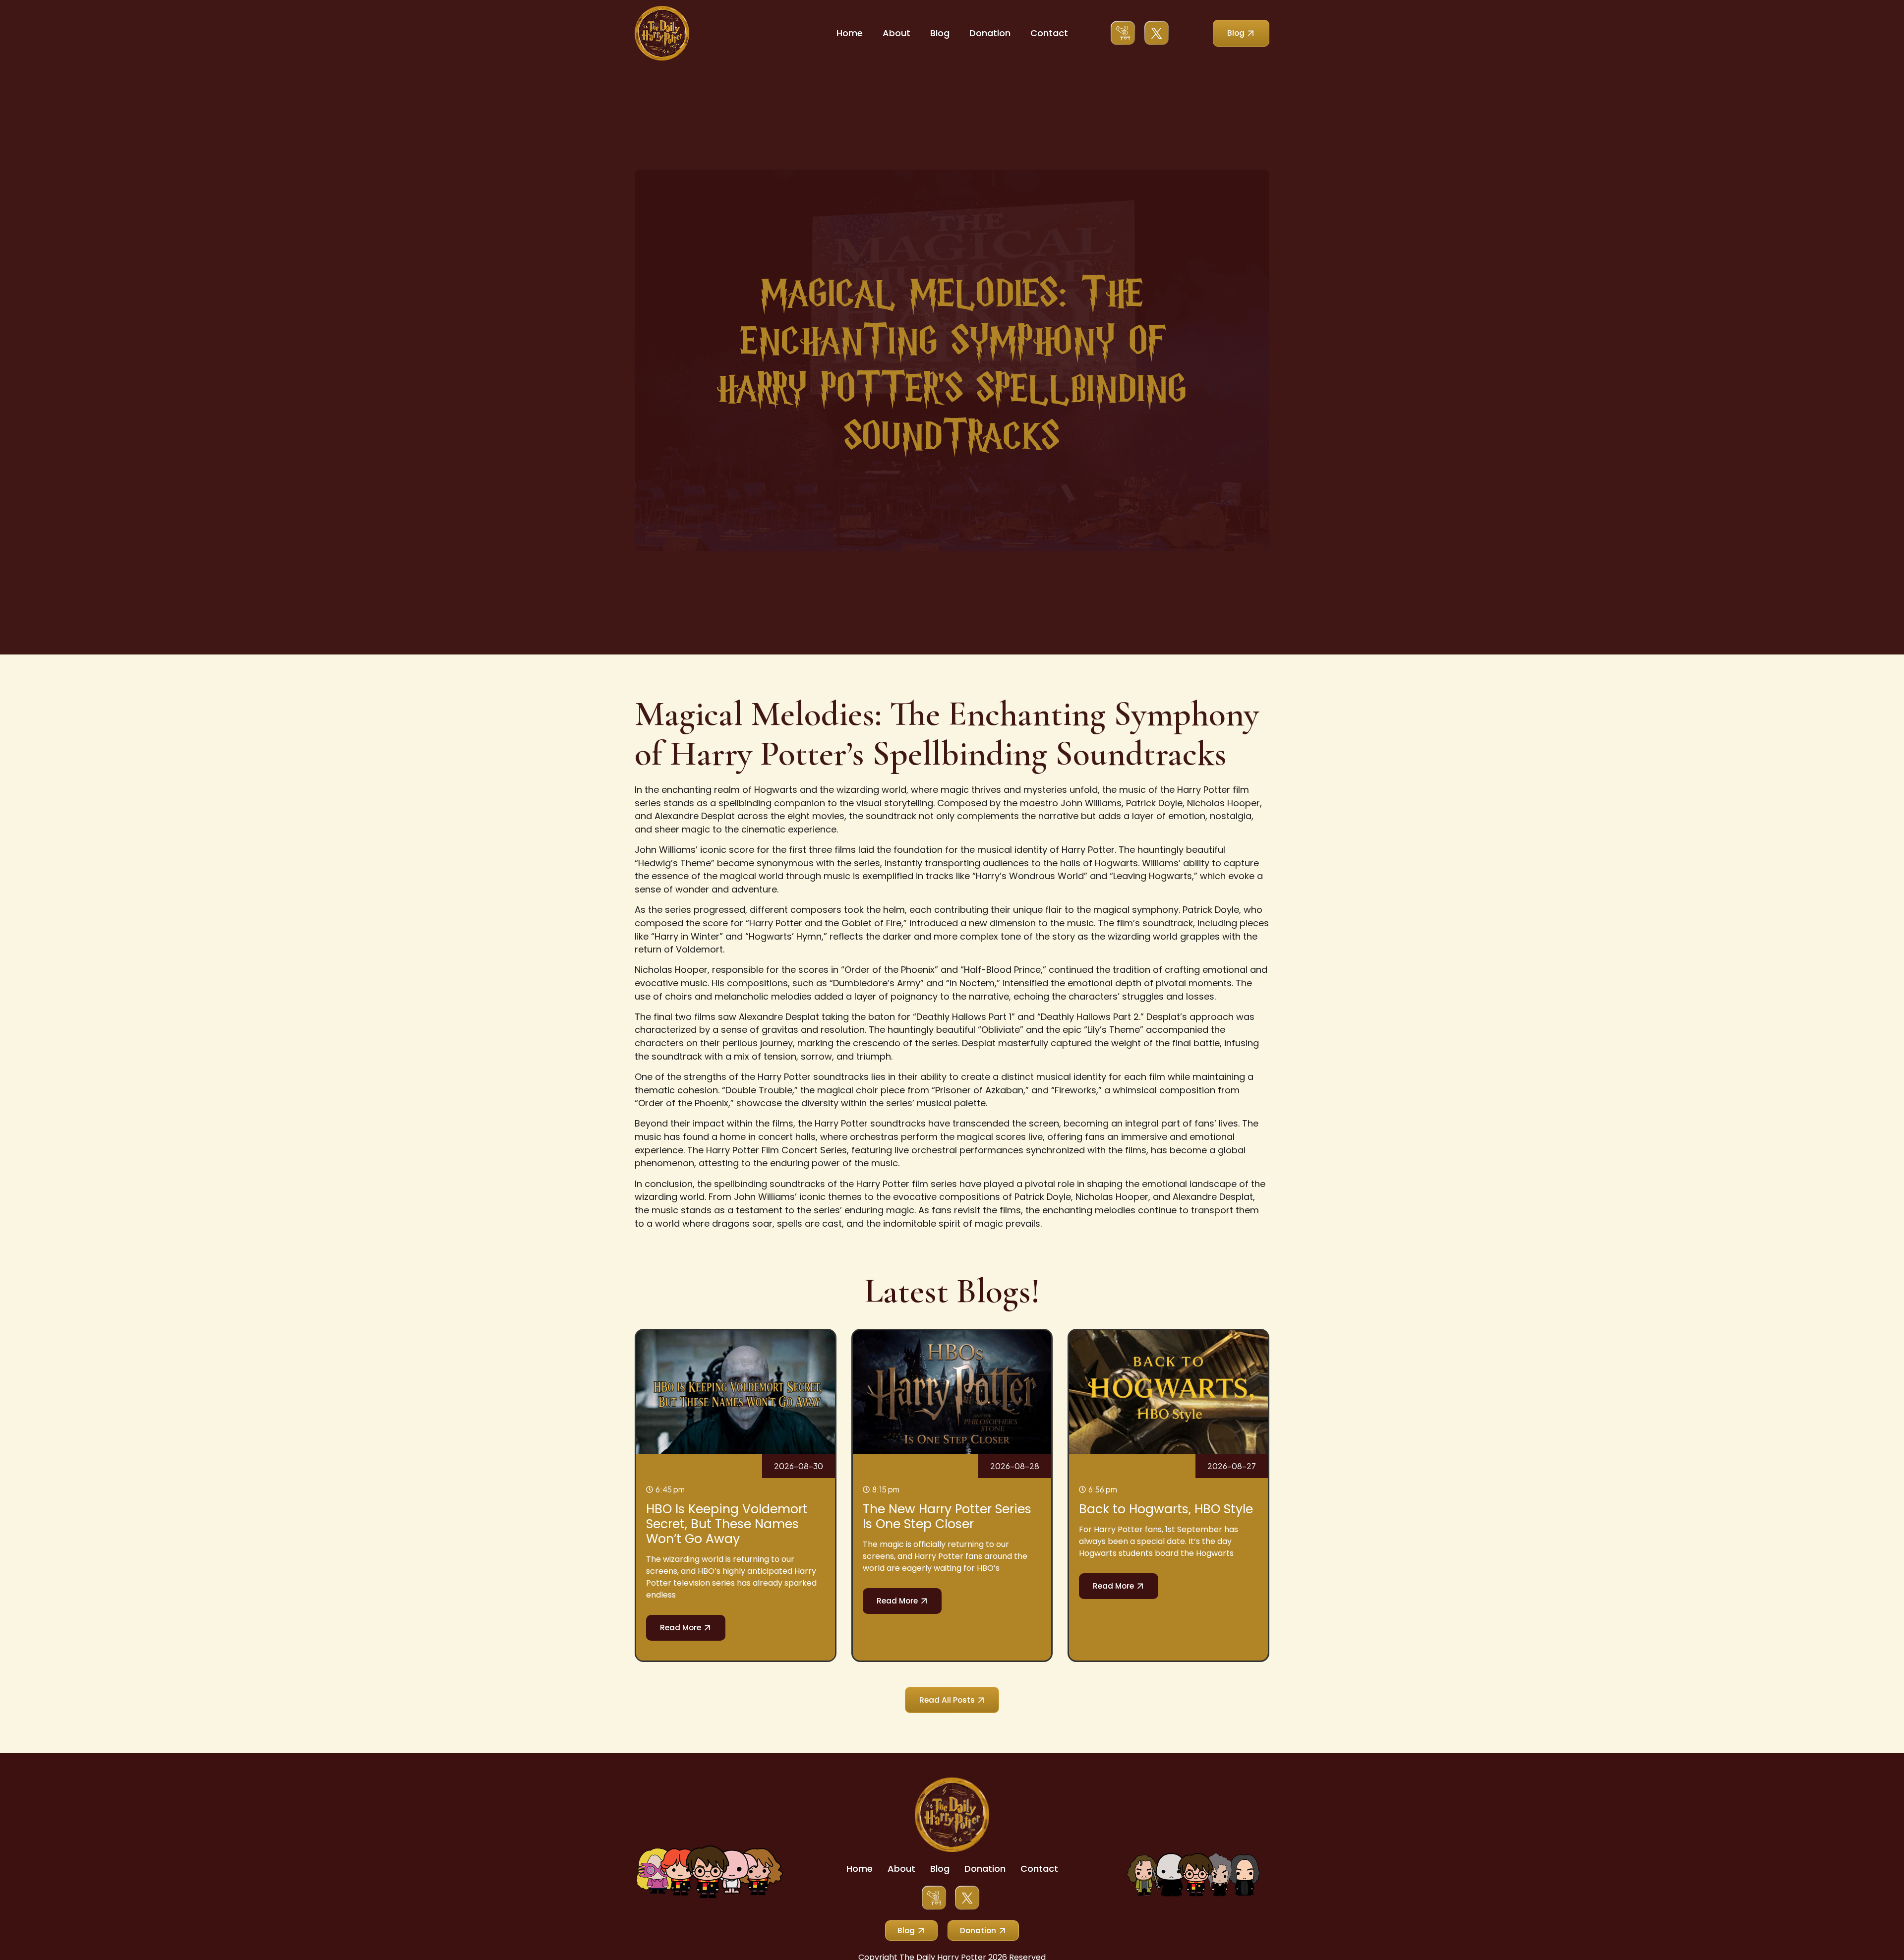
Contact (1049, 33)
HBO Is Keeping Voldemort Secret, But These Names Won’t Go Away (727, 1524)
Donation (990, 33)
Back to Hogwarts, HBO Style (1166, 1509)
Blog (940, 33)
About (896, 33)
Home (850, 33)
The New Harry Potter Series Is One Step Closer (947, 1516)
